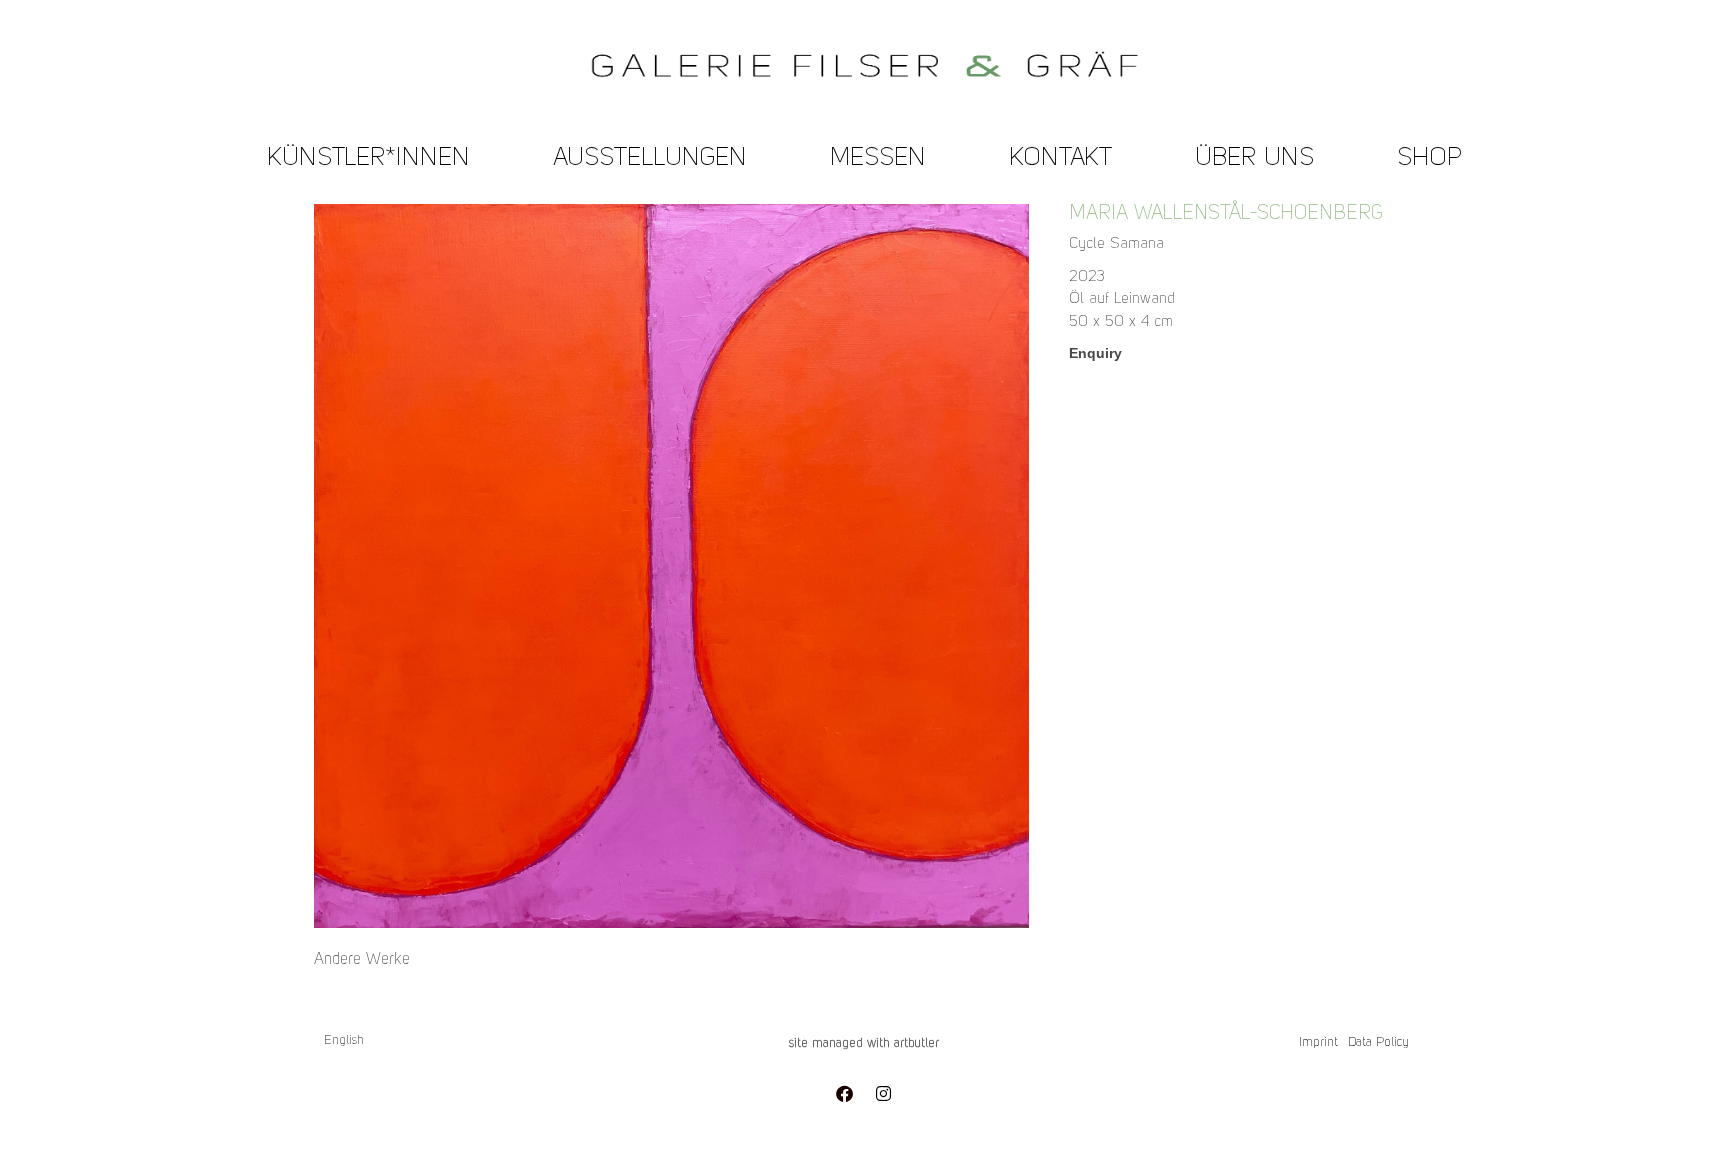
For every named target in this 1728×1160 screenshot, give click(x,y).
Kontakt (1060, 158)
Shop (1429, 158)
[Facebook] (844, 1093)
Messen (878, 158)
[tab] (362, 960)
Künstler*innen (368, 158)
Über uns (1254, 158)
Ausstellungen (650, 158)
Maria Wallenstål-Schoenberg (1226, 214)
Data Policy (1378, 1042)
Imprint (1318, 1042)
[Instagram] (883, 1093)
